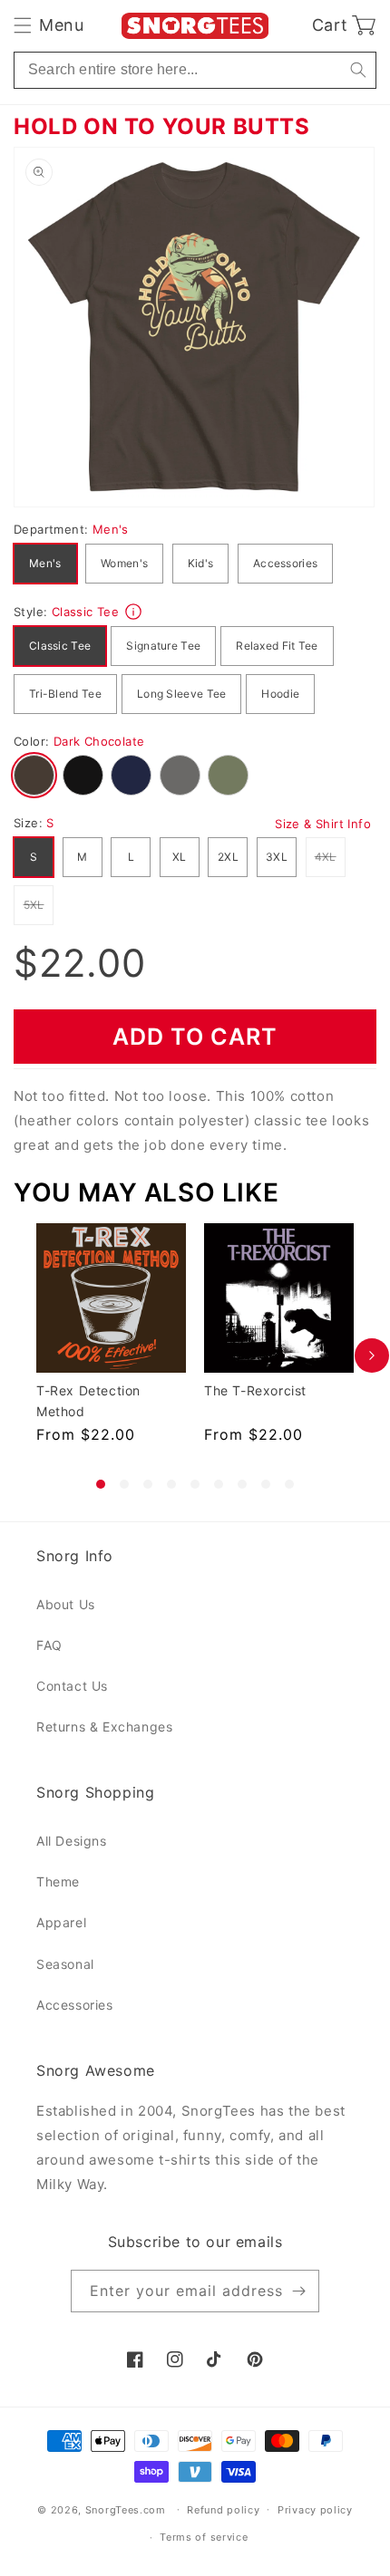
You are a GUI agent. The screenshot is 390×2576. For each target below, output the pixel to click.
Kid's (201, 563)
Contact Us (72, 1686)
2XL (228, 857)
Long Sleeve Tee (182, 694)
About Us (66, 1604)
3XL (277, 857)
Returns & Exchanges (104, 1727)
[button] (49, 25)
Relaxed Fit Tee (277, 646)
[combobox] (195, 70)
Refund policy (223, 2510)
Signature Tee (163, 646)
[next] (372, 1356)
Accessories (285, 563)
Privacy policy (315, 2510)
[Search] (358, 70)
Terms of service (204, 2537)
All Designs (72, 1841)
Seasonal (65, 1964)
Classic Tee (60, 646)
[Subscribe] (298, 2291)
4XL (330, 856)
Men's (45, 563)
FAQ (49, 1645)
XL (180, 857)
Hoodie (280, 694)
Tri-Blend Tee (65, 694)
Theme (58, 1881)
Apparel (61, 1922)
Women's (124, 563)
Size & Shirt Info (323, 824)
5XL (39, 904)
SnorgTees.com (126, 2509)
